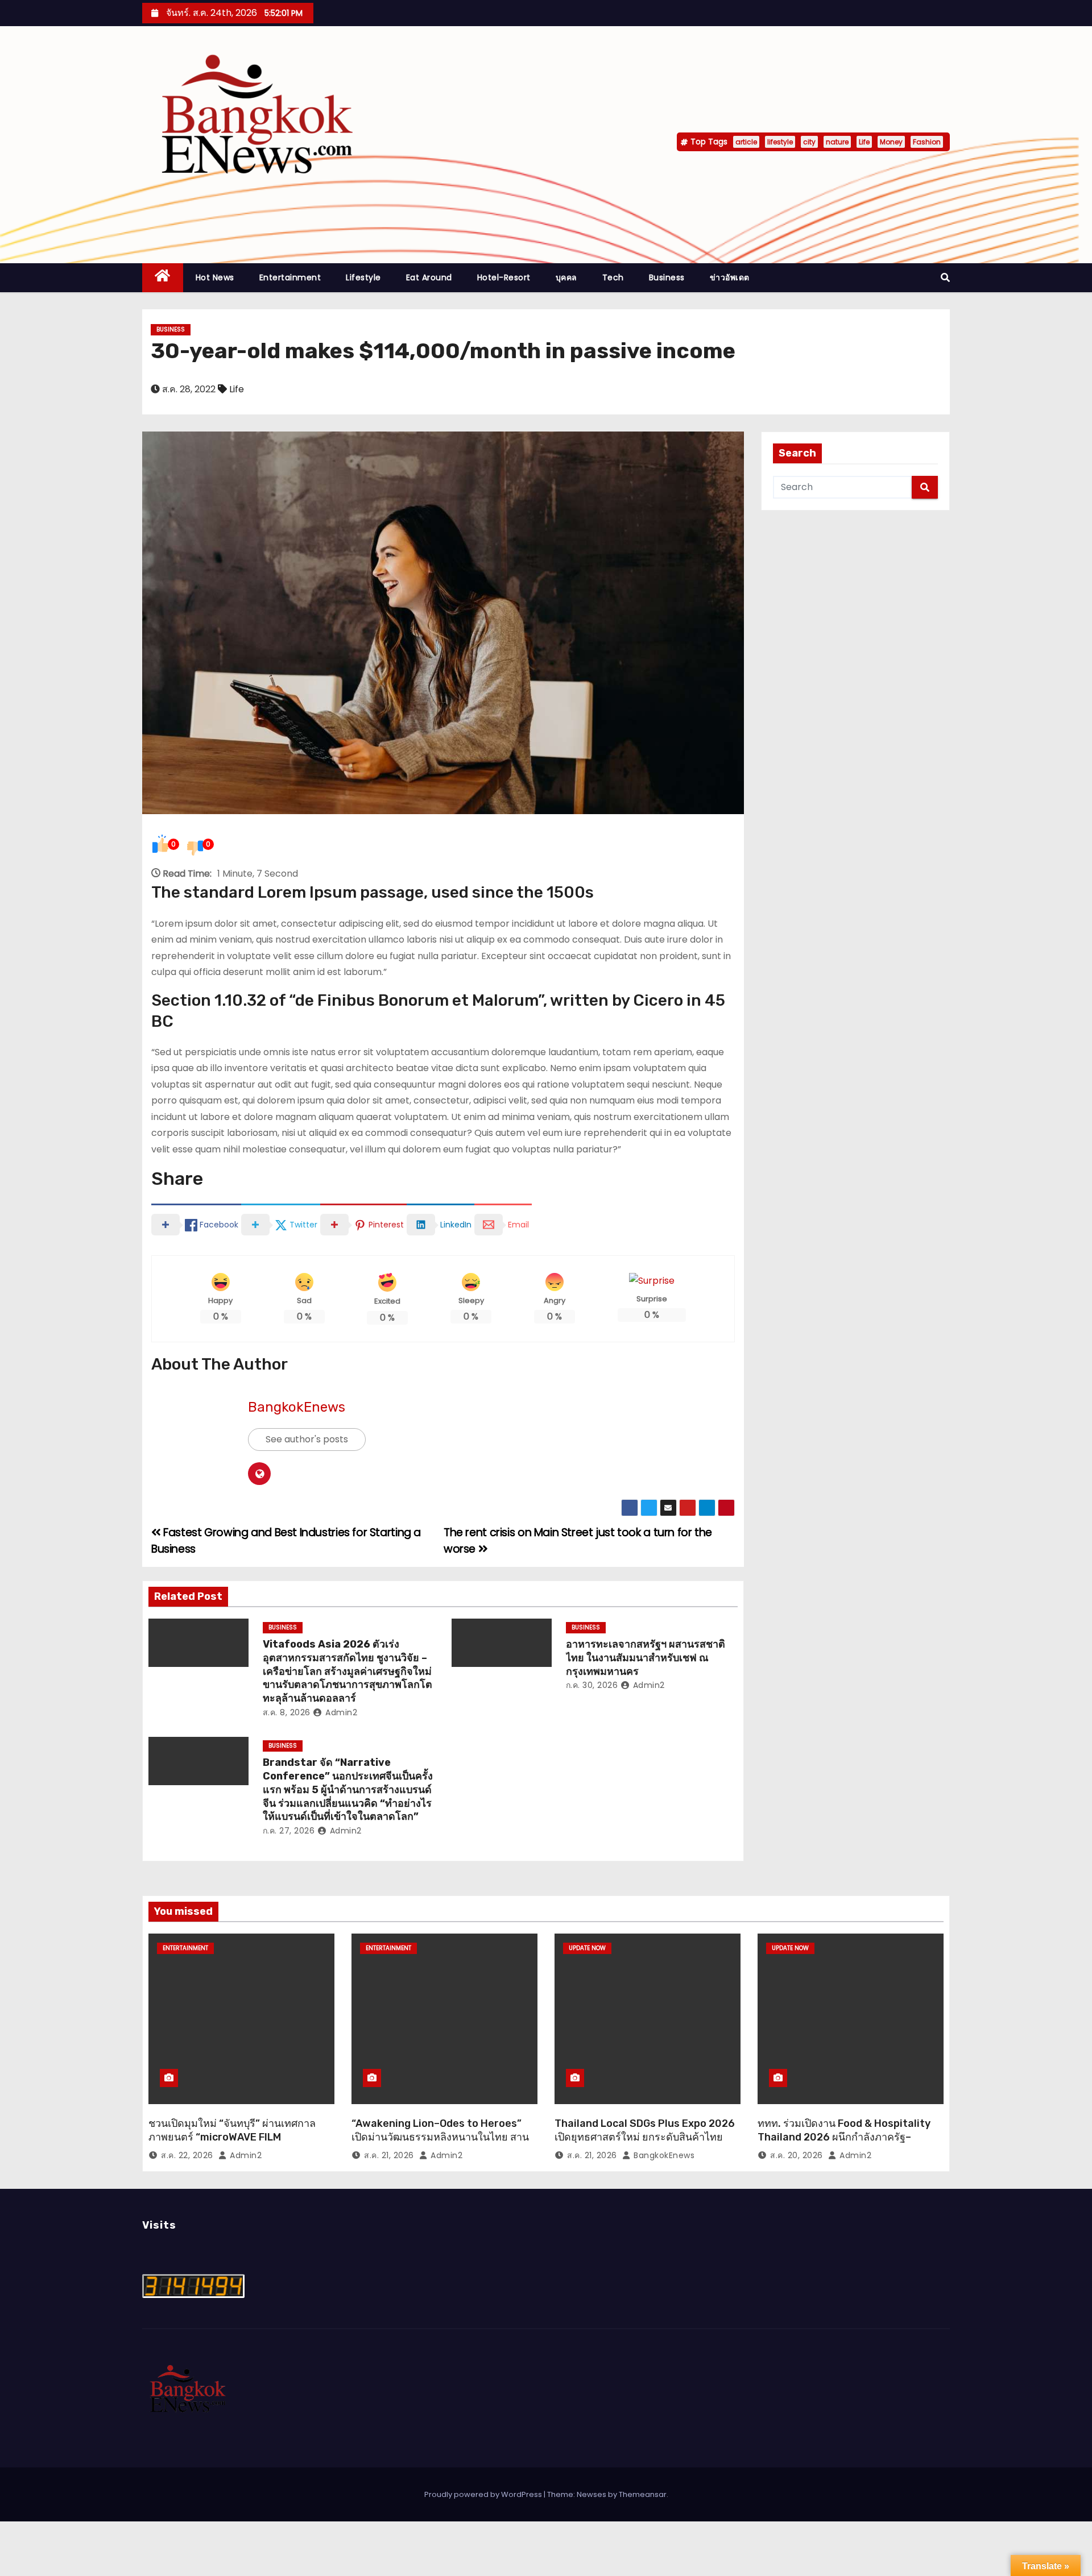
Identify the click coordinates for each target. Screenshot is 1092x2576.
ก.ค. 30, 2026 (592, 1685)
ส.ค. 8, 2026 (287, 1712)
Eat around (429, 277)
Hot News (215, 277)
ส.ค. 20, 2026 (797, 2155)
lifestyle (780, 142)
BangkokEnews (297, 1407)
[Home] (163, 278)
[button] (945, 278)
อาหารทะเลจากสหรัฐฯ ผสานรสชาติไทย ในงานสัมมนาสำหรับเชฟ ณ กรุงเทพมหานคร (646, 1658)
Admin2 (340, 1712)
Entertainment (290, 277)
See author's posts (307, 1439)
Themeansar (643, 2494)
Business (667, 277)
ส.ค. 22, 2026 (187, 2155)
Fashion (927, 142)
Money (891, 142)
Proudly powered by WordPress (484, 2494)
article (746, 142)
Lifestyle (363, 277)
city (809, 142)
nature (837, 142)
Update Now (587, 1948)
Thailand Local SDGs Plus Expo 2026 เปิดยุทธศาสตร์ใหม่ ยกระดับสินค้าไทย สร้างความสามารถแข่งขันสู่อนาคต (645, 2137)
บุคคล (566, 277)
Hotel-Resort (504, 277)
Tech (613, 277)
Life (864, 142)
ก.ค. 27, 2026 (289, 1831)
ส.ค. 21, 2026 (389, 2155)
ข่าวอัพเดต (730, 277)
